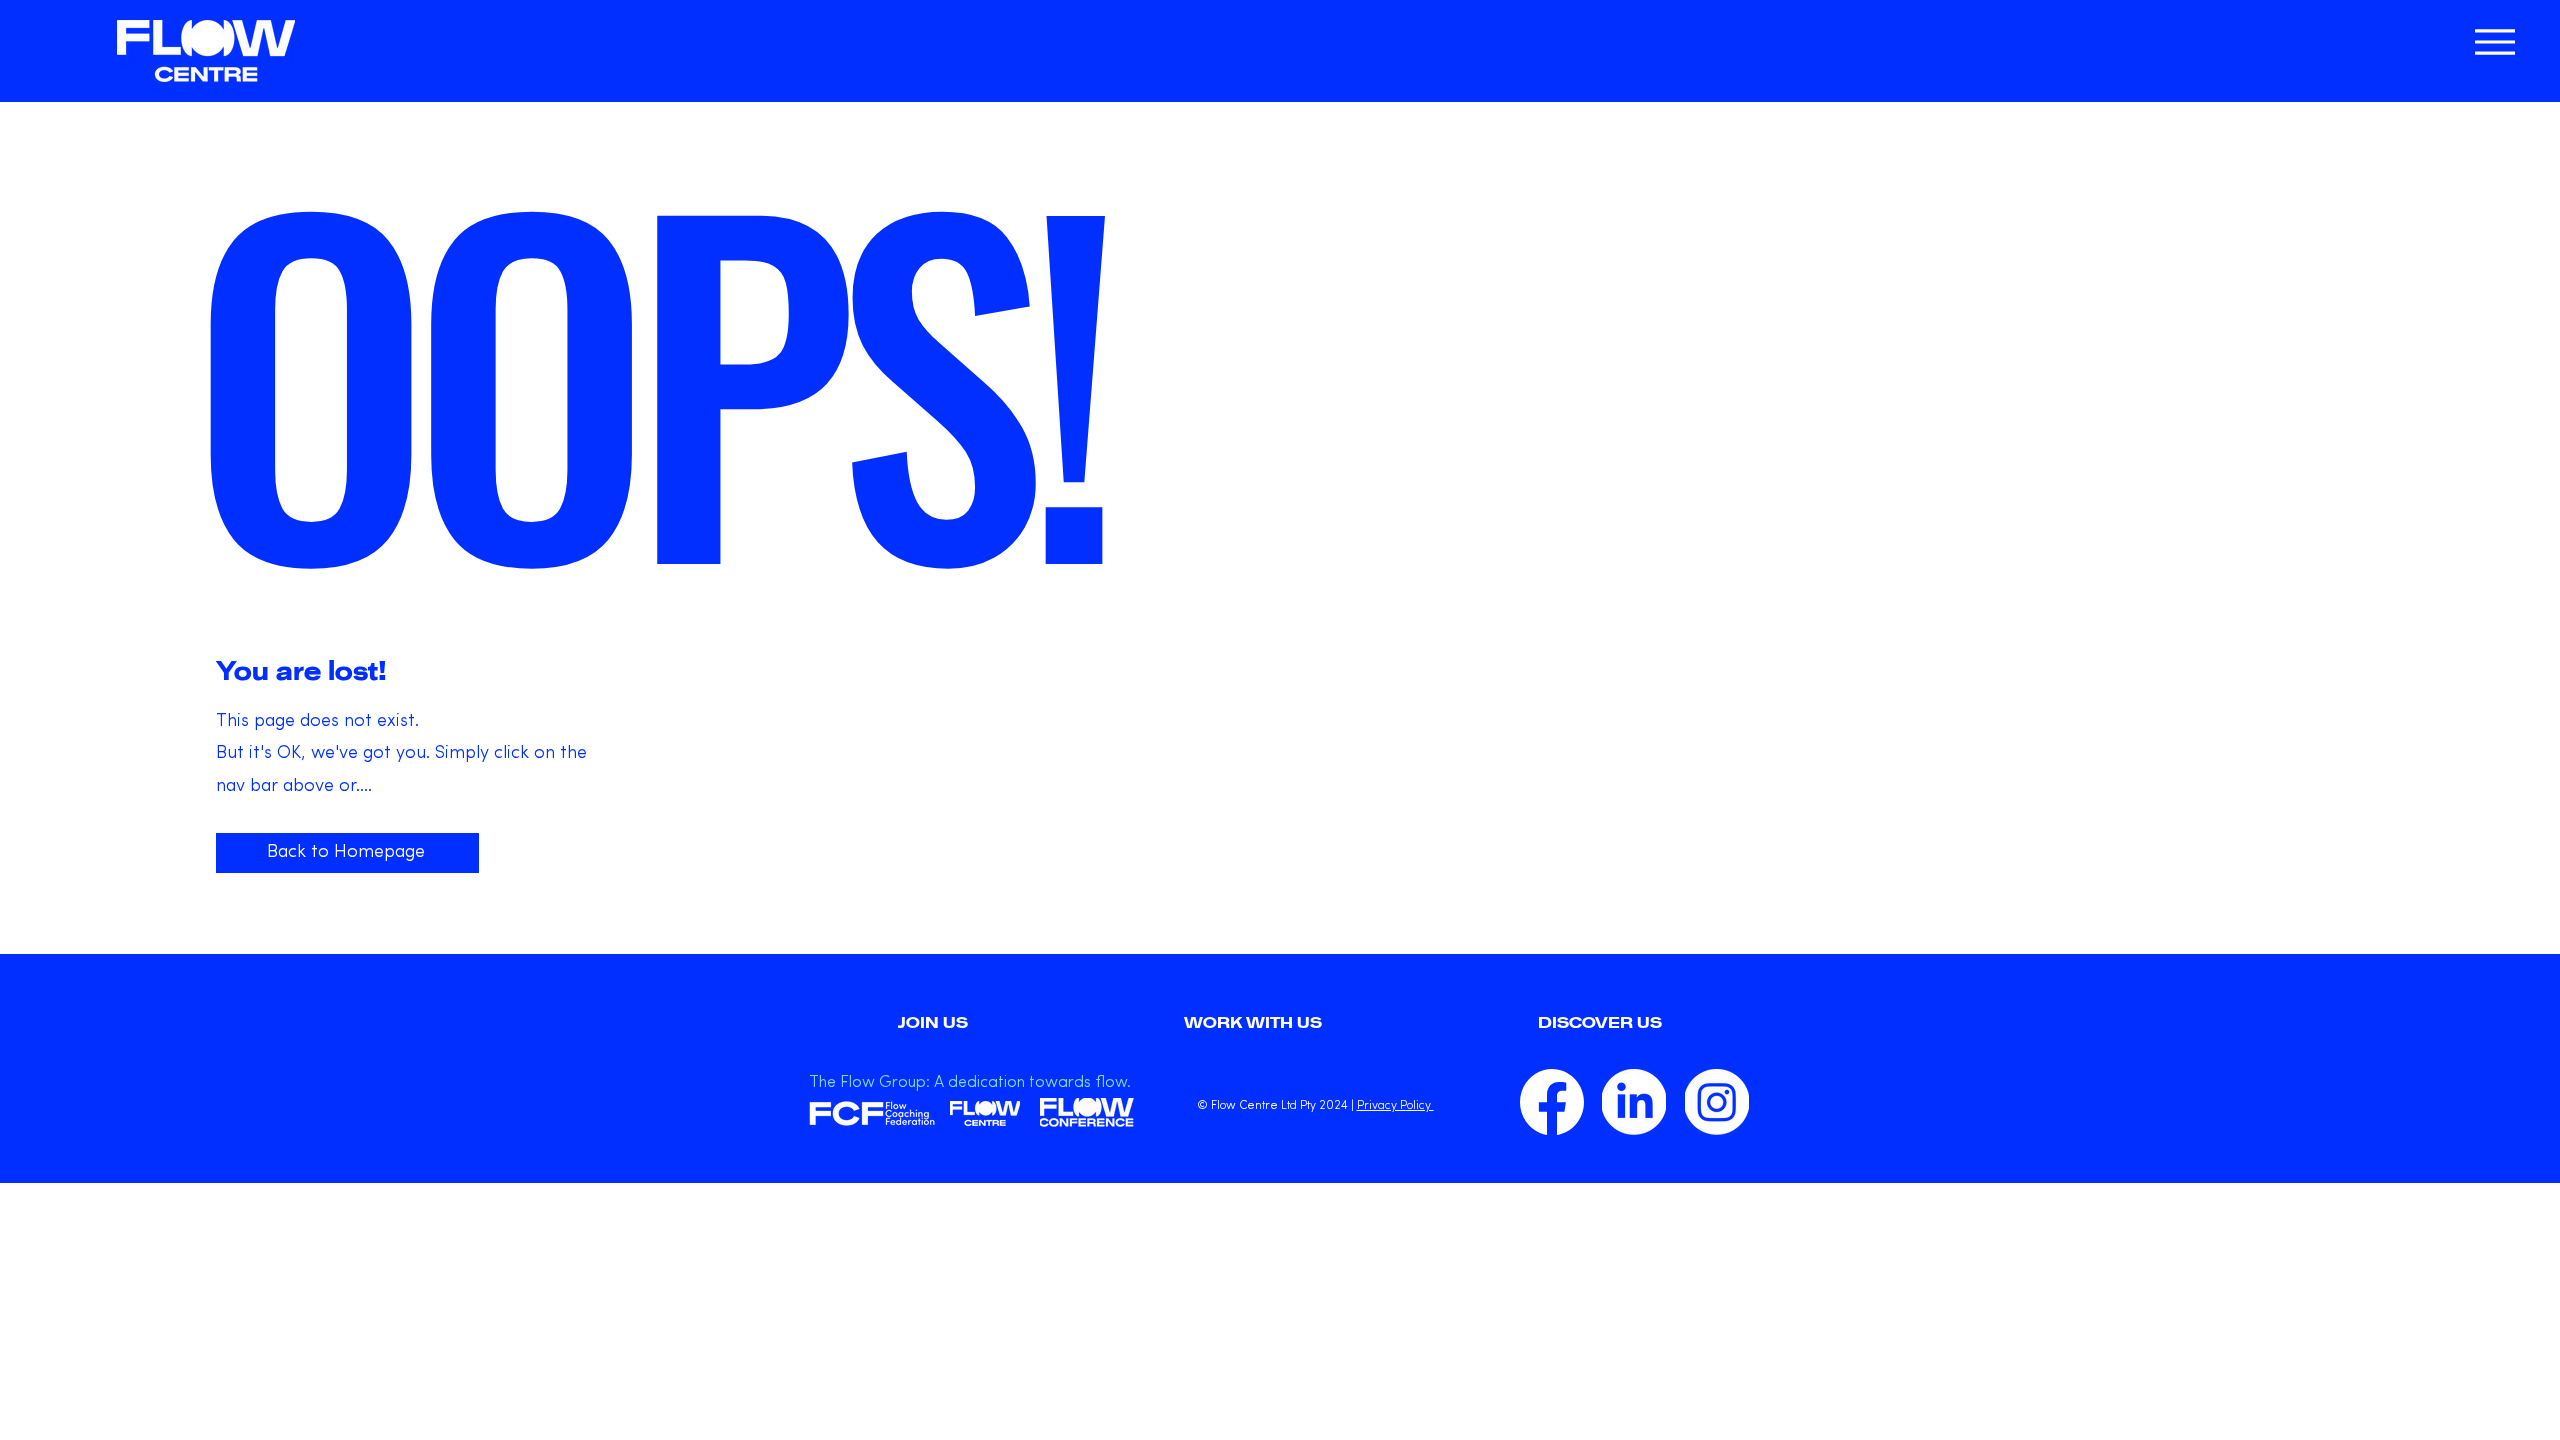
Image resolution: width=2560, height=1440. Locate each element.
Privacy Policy (1395, 1106)
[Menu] (2494, 41)
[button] (1600, 1023)
